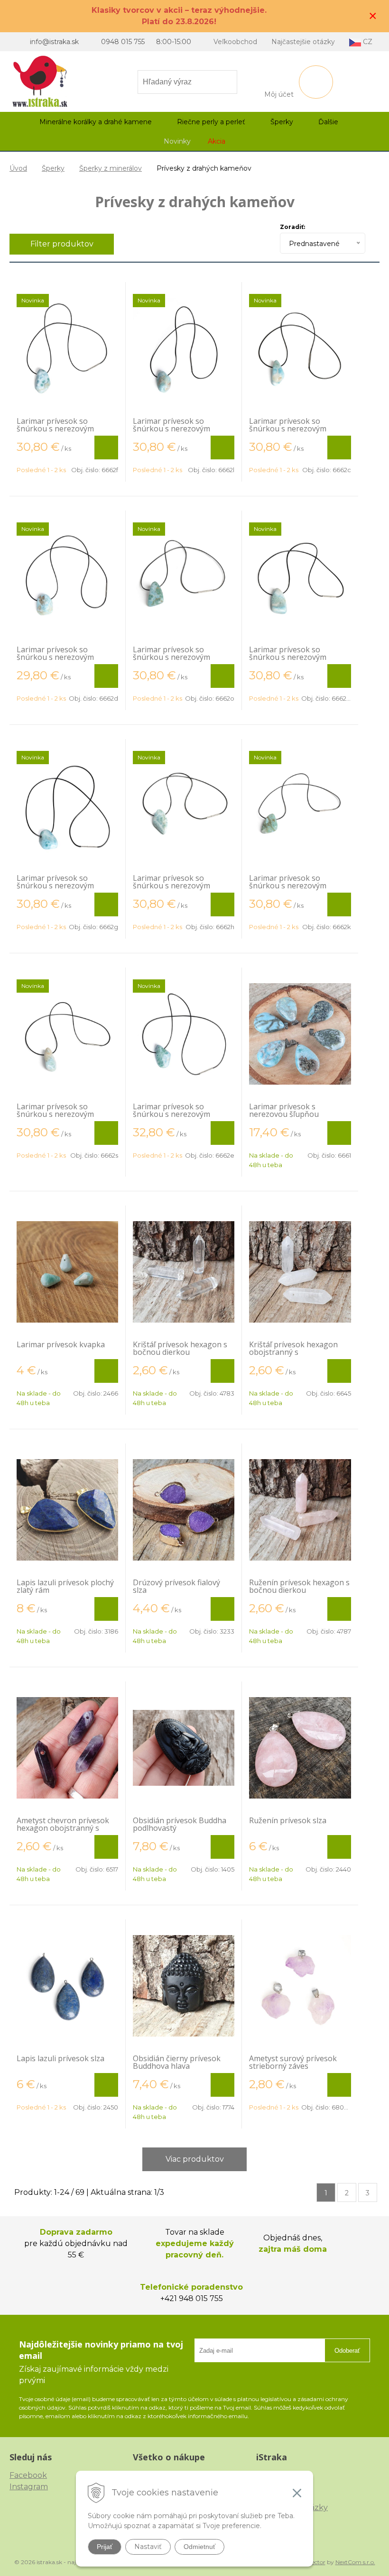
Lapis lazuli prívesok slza (60, 2058)
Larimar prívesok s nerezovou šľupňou (284, 1110)
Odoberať (347, 2351)
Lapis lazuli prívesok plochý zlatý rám (65, 1586)
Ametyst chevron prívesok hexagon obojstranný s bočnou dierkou (63, 1828)
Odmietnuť (199, 2547)
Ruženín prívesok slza (288, 1820)
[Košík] (316, 82)
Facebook (28, 2475)
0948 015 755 (123, 42)
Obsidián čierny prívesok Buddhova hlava (177, 2062)
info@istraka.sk (54, 42)
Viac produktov (195, 2159)
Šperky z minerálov (111, 168)
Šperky (53, 168)
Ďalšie (329, 122)
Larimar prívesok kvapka (61, 1344)
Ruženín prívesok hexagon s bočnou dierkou (299, 1586)
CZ (367, 42)
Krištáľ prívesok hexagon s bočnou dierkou (180, 1348)
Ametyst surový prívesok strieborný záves (293, 2062)
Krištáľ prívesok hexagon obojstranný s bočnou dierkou (293, 1352)
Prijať (105, 2547)
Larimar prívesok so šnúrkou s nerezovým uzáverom (55, 429)
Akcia (217, 141)
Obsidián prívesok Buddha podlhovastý (180, 1824)
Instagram (29, 2487)
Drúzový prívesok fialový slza (176, 1586)
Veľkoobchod (235, 42)
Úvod (18, 168)
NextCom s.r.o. (355, 2562)
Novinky (177, 141)
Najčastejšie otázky (303, 42)
